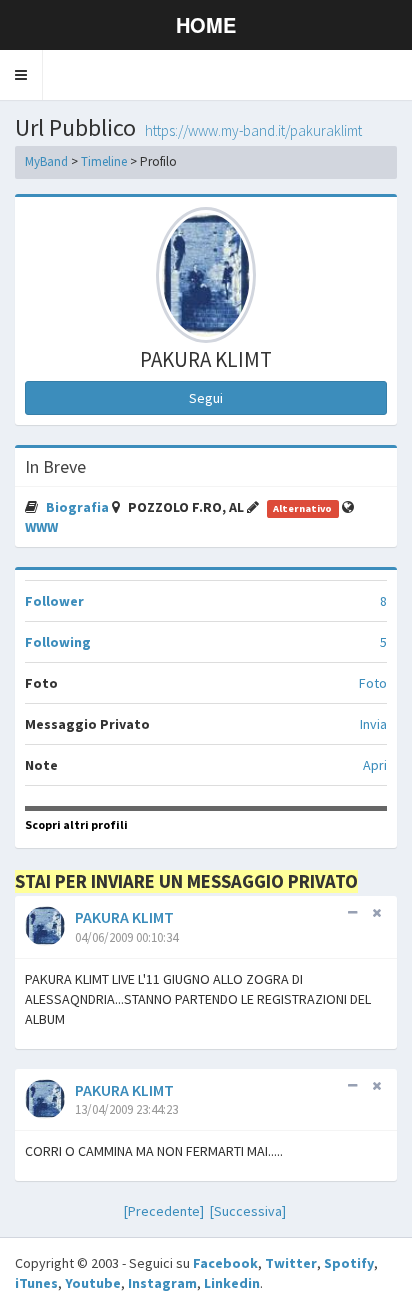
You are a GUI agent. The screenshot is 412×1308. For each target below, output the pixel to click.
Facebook (225, 1263)
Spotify (349, 1263)
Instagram (162, 1283)
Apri (375, 765)
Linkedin (232, 1283)
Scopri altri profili (76, 824)
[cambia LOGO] (206, 275)
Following (58, 642)
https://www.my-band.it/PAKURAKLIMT (253, 130)
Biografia (79, 507)
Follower (54, 601)
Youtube (93, 1283)
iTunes (36, 1283)
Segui (206, 398)
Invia (373, 724)
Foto (373, 683)
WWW (41, 527)
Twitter (291, 1263)
